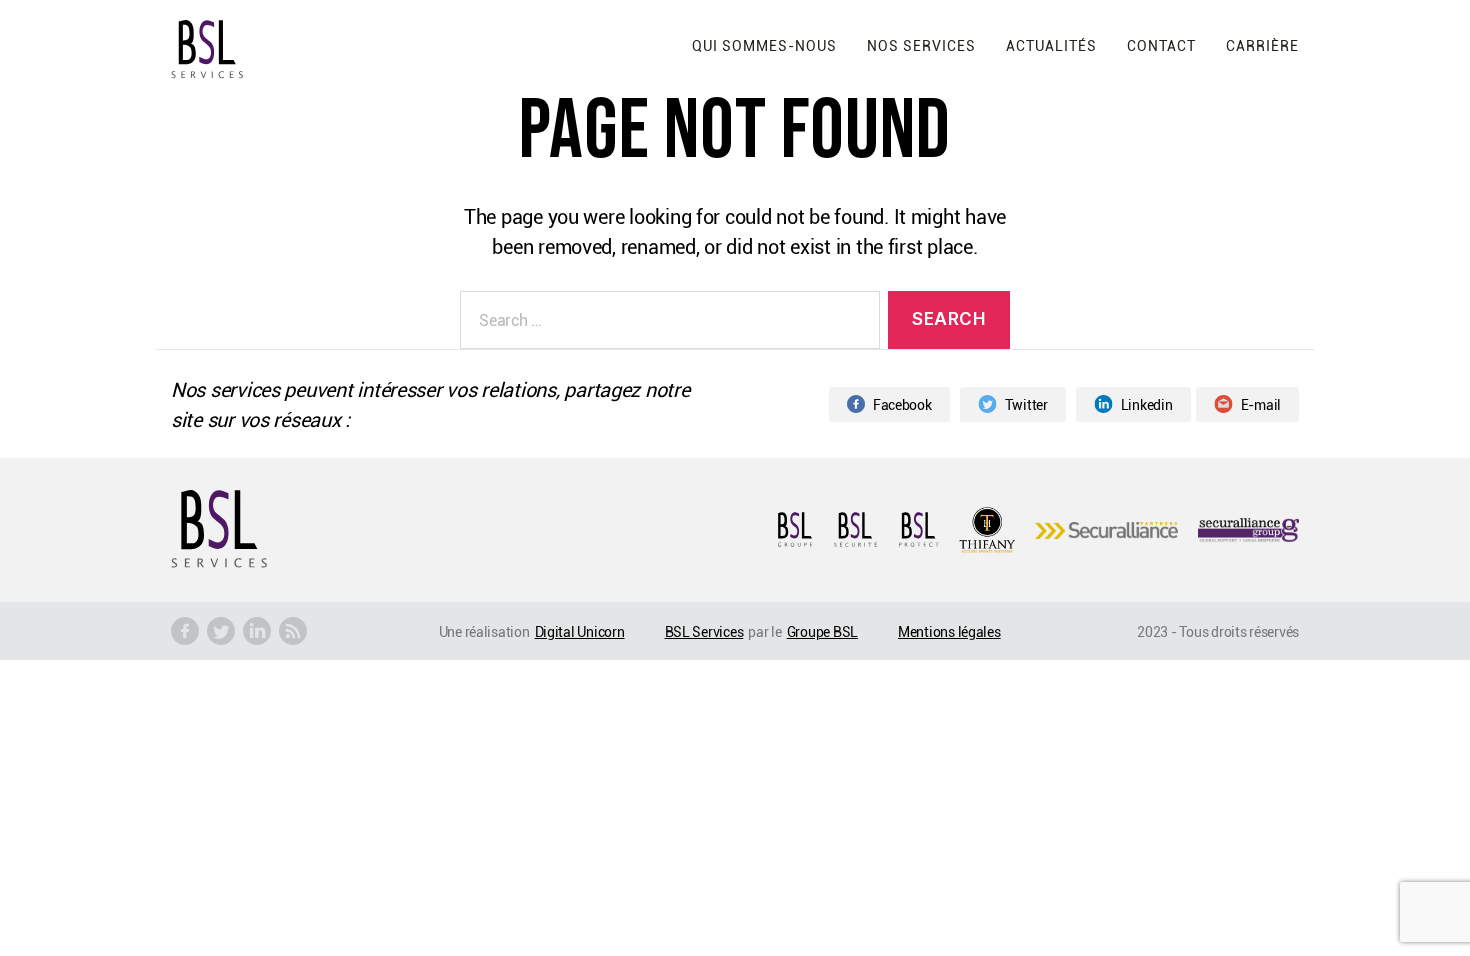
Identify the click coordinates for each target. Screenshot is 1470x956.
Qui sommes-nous (764, 45)
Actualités (1051, 45)
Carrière (1262, 45)
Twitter (1026, 404)
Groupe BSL (822, 631)
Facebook (902, 404)
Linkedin (1147, 404)
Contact (1161, 45)
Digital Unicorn (580, 631)
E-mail (1261, 404)
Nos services (921, 45)
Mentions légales (949, 631)
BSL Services (704, 631)
